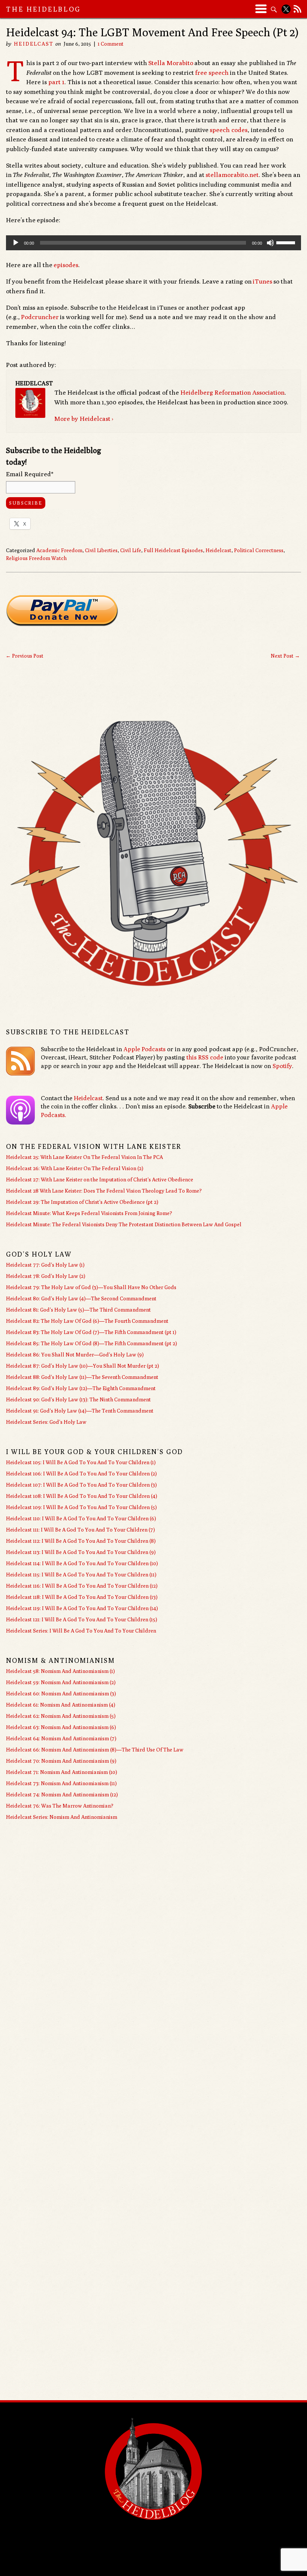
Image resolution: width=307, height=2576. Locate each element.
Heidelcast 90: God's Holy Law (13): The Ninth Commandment (78, 1399)
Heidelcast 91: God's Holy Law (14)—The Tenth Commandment (80, 1411)
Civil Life (131, 550)
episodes (66, 265)
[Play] (16, 243)
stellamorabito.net (232, 175)
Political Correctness (259, 550)
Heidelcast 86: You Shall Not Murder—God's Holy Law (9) (75, 1355)
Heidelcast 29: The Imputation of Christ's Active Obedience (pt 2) (82, 1202)
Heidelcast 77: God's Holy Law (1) (45, 1265)
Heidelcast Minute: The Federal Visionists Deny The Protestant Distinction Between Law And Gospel (124, 1224)
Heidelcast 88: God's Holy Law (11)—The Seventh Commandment (82, 1377)
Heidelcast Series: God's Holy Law (46, 1422)
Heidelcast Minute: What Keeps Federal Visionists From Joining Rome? (89, 1213)
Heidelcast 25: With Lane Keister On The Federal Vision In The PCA (84, 1157)
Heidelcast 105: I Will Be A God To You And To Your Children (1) (81, 1462)
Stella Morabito (171, 63)
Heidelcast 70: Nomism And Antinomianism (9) (61, 1761)
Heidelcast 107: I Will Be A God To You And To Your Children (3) (81, 1485)
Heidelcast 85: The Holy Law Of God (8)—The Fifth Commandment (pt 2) (92, 1343)
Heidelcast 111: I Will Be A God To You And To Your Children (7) (80, 1530)
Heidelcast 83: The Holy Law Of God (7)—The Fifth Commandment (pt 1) (91, 1332)
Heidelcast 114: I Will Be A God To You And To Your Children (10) (82, 1563)
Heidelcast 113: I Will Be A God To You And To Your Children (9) (81, 1552)
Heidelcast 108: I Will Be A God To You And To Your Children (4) (82, 1496)
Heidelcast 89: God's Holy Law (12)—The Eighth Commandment (81, 1388)
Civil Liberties (101, 550)
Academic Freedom (59, 550)
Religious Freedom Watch (36, 558)
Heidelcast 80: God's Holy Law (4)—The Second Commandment (81, 1298)
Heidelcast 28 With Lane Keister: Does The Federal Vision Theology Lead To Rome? (104, 1191)
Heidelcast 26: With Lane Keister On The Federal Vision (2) (75, 1168)
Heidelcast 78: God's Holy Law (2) (46, 1276)
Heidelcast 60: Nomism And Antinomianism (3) (61, 1694)
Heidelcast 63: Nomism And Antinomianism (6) (61, 1727)
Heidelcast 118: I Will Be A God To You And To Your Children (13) (82, 1597)
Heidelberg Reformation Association (232, 392)
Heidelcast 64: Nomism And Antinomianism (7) (61, 1738)
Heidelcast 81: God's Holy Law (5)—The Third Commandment (78, 1310)
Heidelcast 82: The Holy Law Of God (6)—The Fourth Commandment (87, 1321)
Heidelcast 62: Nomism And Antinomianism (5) (61, 1716)
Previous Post (25, 656)
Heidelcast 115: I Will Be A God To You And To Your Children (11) (81, 1575)
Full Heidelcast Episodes (173, 550)
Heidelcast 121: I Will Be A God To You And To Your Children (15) (82, 1619)
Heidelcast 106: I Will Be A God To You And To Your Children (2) (81, 1474)
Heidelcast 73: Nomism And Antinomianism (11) (61, 1783)
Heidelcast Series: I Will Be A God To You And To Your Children (81, 1631)
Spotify (282, 1066)
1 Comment (111, 44)
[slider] (287, 242)
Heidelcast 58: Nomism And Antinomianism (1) (60, 1671)
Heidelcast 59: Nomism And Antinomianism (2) (61, 1682)
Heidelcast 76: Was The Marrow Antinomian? (60, 1806)
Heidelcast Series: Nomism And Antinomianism (62, 1817)
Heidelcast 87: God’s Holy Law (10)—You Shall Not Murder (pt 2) (83, 1366)
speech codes (229, 130)
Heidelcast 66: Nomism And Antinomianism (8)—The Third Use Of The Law (95, 1750)
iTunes (262, 281)
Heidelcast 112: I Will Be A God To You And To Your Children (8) (81, 1541)
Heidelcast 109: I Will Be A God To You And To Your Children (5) (81, 1507)
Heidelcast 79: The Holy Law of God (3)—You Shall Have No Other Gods (91, 1287)
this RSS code (205, 1057)
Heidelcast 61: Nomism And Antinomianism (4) (61, 1705)
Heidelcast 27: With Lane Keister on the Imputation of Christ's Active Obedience (100, 1180)
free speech (212, 73)
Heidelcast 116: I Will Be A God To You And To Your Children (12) (82, 1586)
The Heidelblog (43, 9)
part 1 (56, 82)
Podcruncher (40, 317)
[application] (153, 243)
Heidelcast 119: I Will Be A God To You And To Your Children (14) (82, 1608)
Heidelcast (34, 44)
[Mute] (270, 243)
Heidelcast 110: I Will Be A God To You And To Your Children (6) (81, 1518)
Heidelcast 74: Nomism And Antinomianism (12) (62, 1795)
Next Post (285, 656)
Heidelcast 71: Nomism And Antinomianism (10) (62, 1772)
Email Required (30, 474)
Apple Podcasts (145, 1049)
